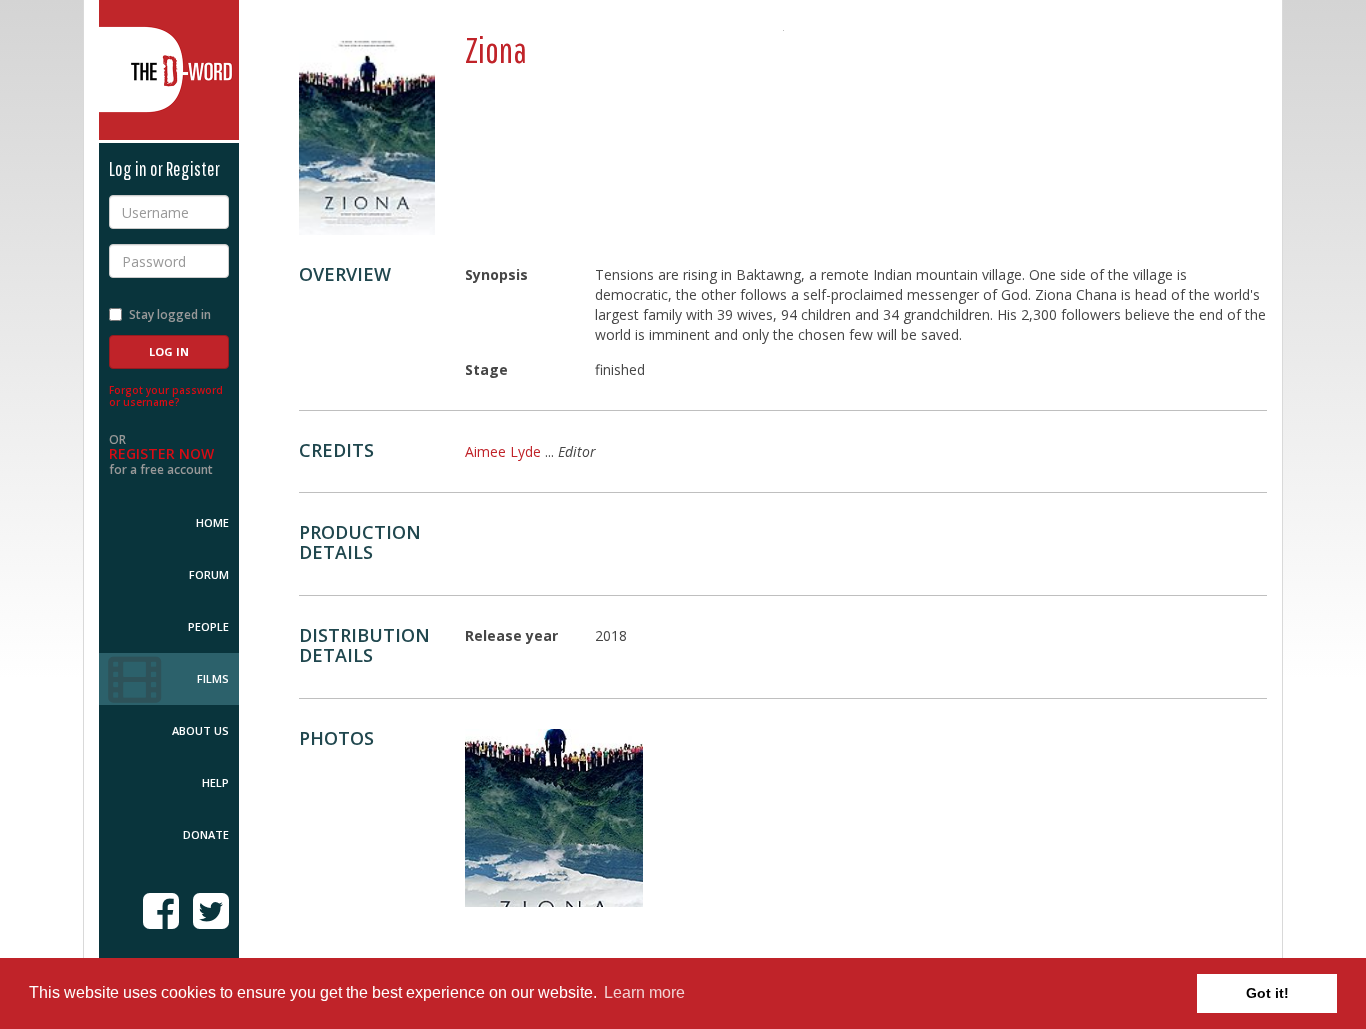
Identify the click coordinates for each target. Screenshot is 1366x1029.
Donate (206, 834)
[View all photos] (367, 132)
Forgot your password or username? (166, 396)
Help (215, 782)
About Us (200, 730)
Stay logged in (170, 314)
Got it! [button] (1267, 993)
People (208, 626)
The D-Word (169, 70)
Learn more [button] (644, 992)
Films (213, 678)
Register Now (161, 453)
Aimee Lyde (503, 451)
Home (212, 522)
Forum (209, 574)
